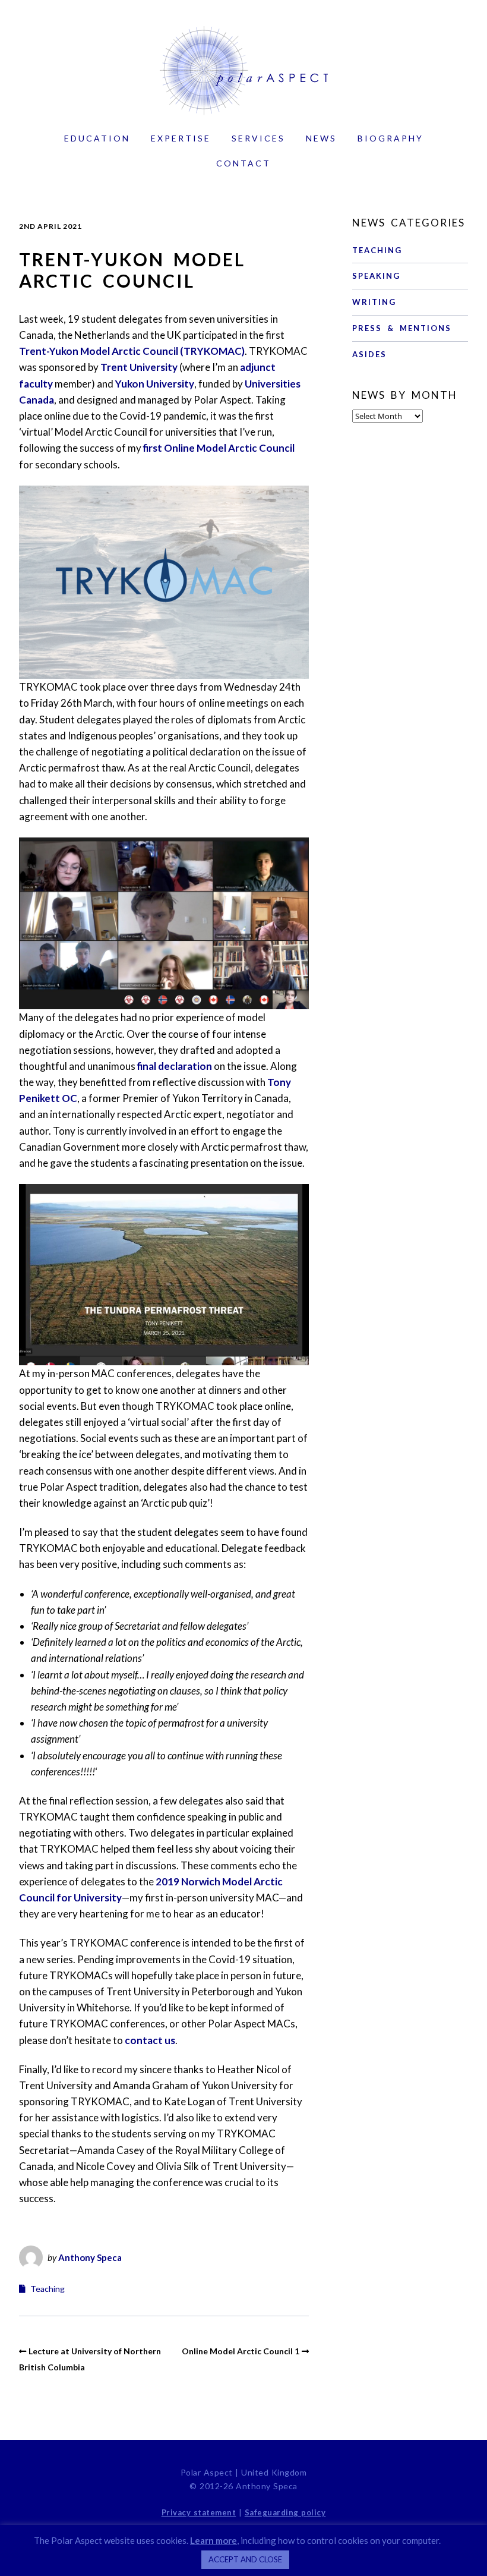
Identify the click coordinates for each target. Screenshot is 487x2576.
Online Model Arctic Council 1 (241, 2351)
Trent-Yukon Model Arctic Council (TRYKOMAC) (132, 351)
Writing (374, 302)
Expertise (181, 138)
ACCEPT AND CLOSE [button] (245, 2559)
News (321, 138)
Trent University (139, 367)
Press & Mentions (402, 328)
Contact (243, 163)
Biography (390, 138)
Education (97, 138)
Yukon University (155, 384)
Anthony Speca (90, 2257)
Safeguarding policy (285, 2512)
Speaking (376, 276)
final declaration (175, 1066)
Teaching (48, 2289)
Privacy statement (199, 2512)
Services (258, 138)
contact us (150, 2040)
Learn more (214, 2540)
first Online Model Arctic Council (219, 448)
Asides (369, 354)
